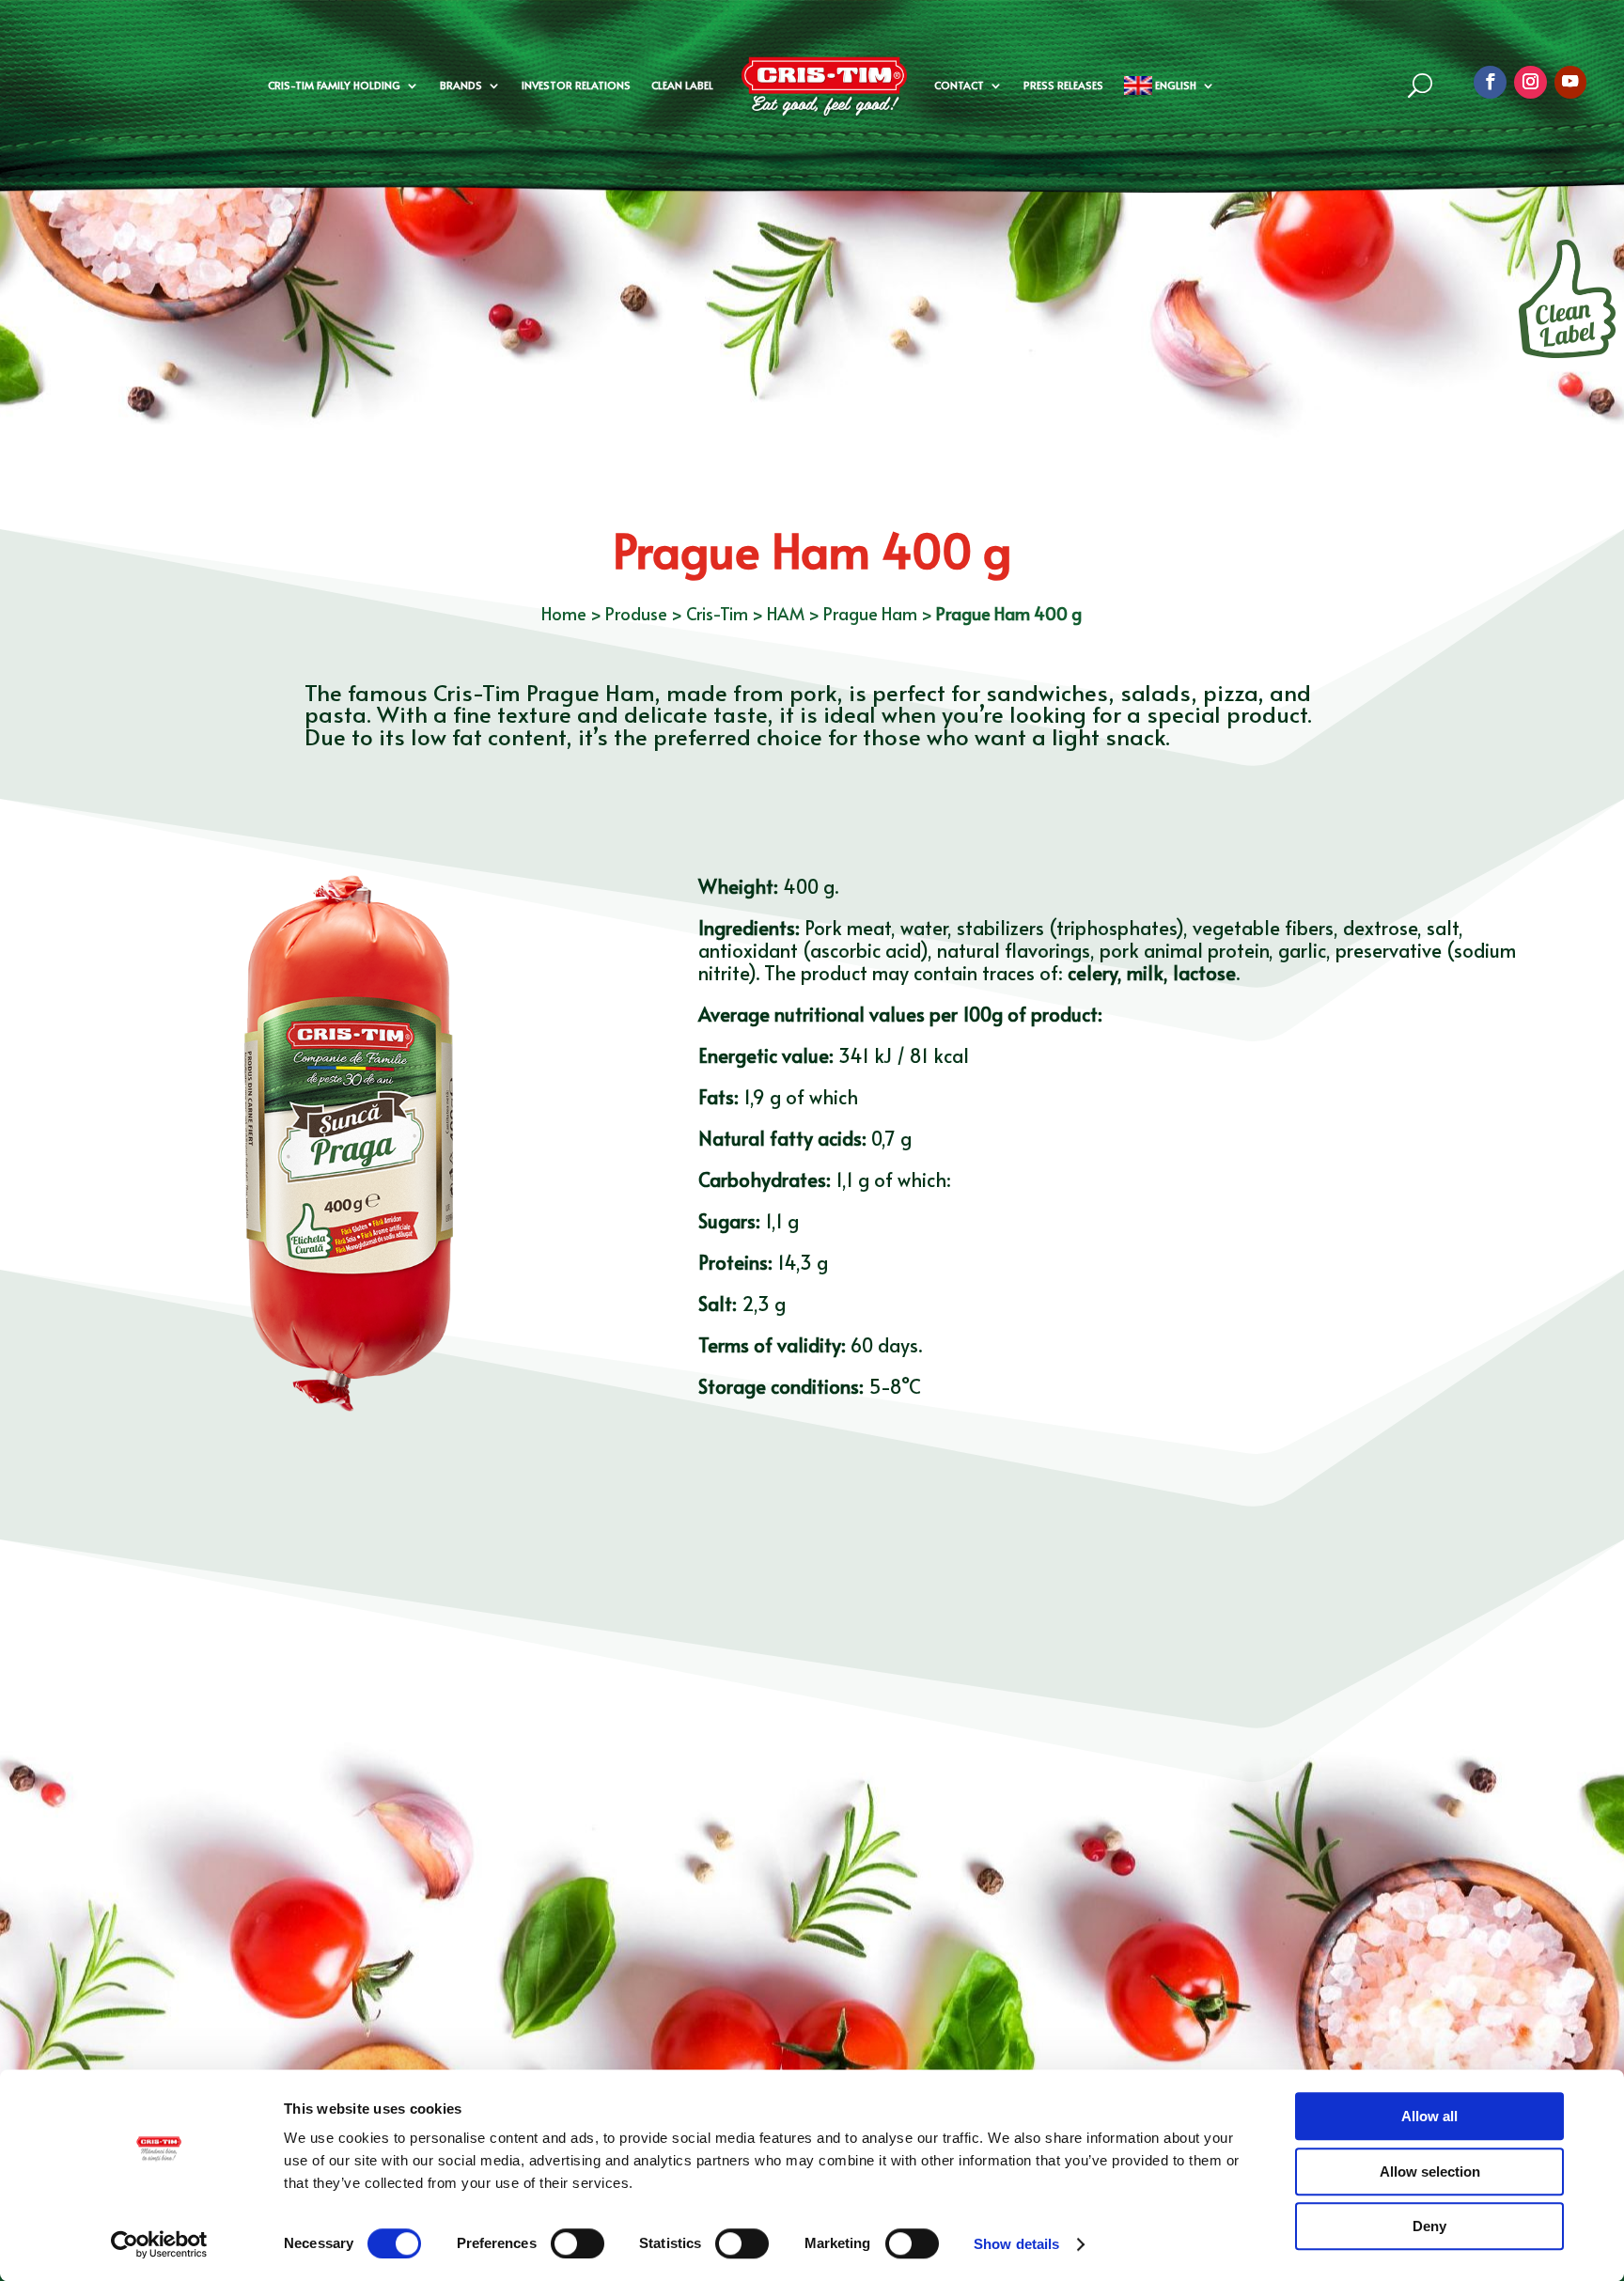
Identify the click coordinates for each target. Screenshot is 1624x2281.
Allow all (1429, 2116)
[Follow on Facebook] (1490, 82)
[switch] (578, 2243)
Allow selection (1430, 2172)
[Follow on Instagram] (1530, 82)
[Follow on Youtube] (1571, 82)
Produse (636, 613)
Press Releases (1063, 85)
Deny (1429, 2226)
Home (564, 613)
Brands (461, 85)
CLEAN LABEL (682, 85)
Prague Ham (870, 613)
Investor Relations (576, 85)
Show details (1016, 2244)
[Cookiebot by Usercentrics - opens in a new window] (159, 2244)
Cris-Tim (717, 613)
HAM (786, 613)
